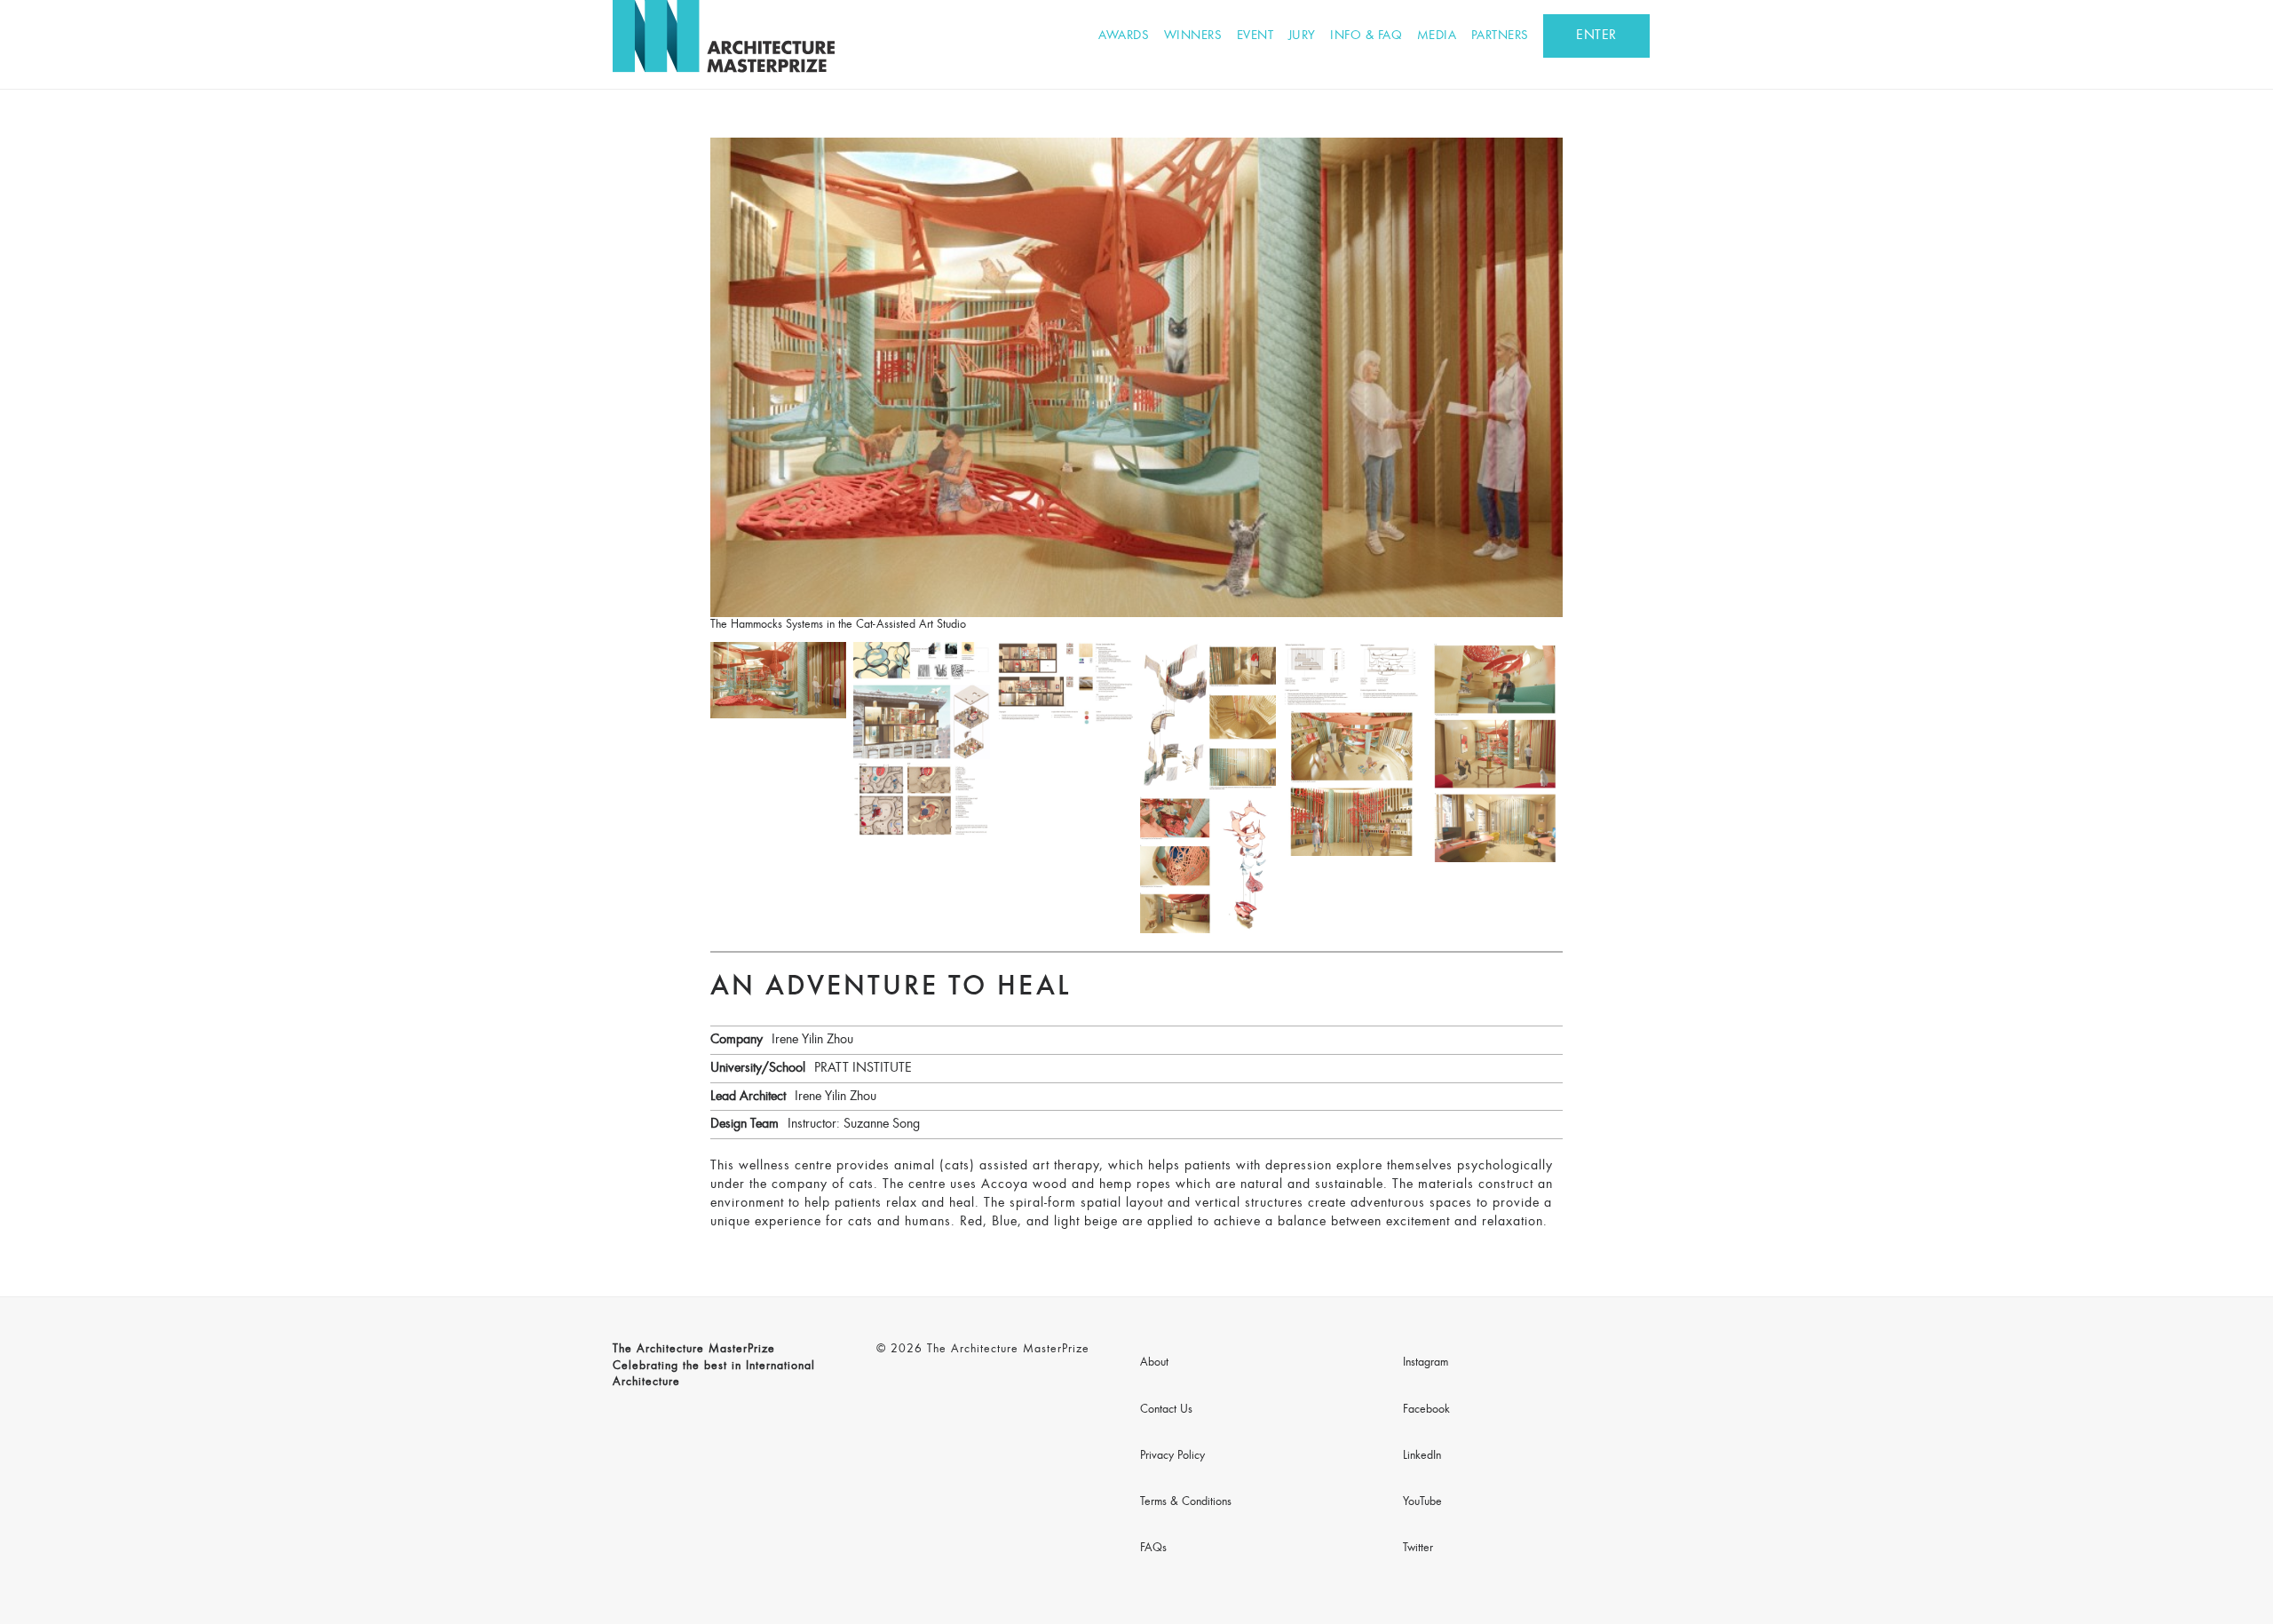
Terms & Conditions (1186, 1502)
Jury (1302, 36)
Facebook (1426, 1410)
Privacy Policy (1172, 1456)
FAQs (1153, 1549)
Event (1255, 36)
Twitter (1418, 1549)
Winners (1193, 36)
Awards (1124, 36)
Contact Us (1166, 1410)
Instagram (1426, 1363)
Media (1437, 36)
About (1154, 1363)
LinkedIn (1422, 1456)
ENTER (1596, 36)
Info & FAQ (1366, 36)
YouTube (1422, 1502)
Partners (1500, 36)
